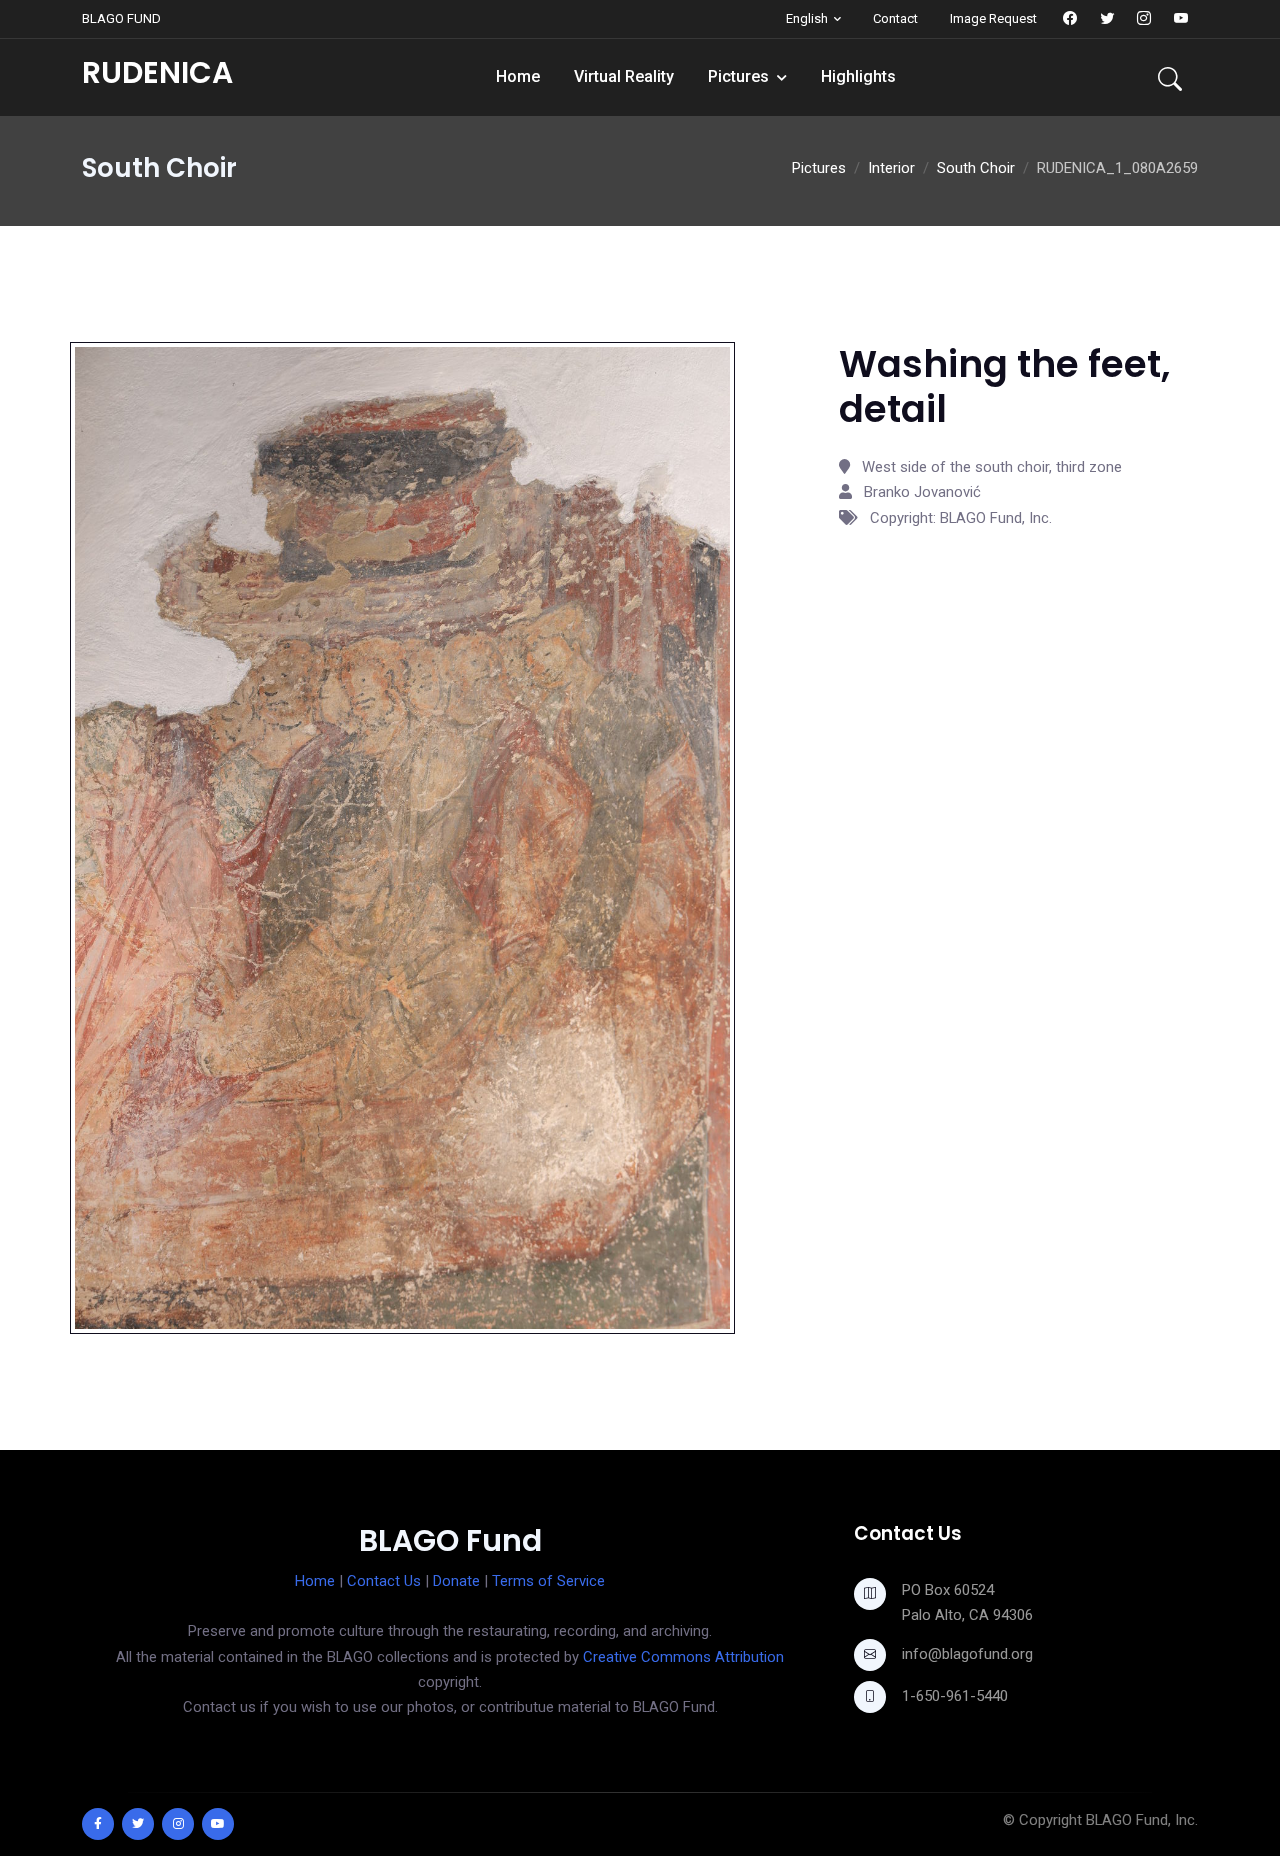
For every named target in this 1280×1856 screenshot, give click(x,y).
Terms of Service (548, 1581)
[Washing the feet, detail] (402, 837)
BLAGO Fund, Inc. (1142, 1820)
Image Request (993, 18)
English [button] (807, 18)
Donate (456, 1581)
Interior (891, 168)
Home (518, 76)
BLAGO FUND (121, 18)
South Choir (976, 168)
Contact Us (384, 1581)
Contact (895, 18)
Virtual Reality (624, 76)
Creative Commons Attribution (683, 1657)
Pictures (738, 76)
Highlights (858, 76)
